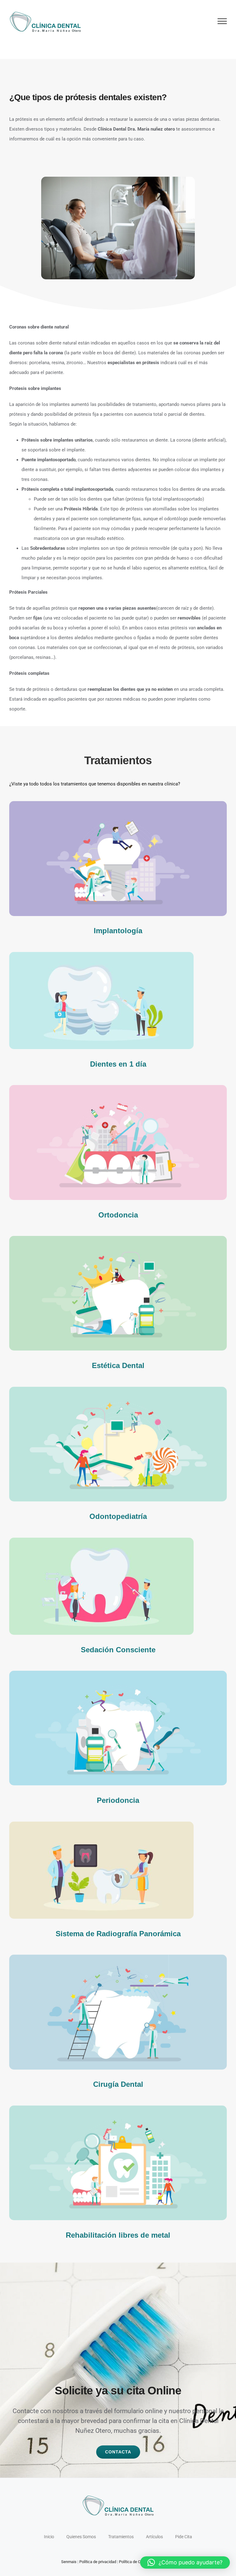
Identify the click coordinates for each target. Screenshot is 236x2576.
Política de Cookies (136, 2562)
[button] (185, 2562)
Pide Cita (184, 2537)
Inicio (49, 2537)
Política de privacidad (98, 2562)
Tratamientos (121, 2537)
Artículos (154, 2537)
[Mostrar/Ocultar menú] (222, 21)
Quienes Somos (81, 2537)
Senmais (69, 2562)
